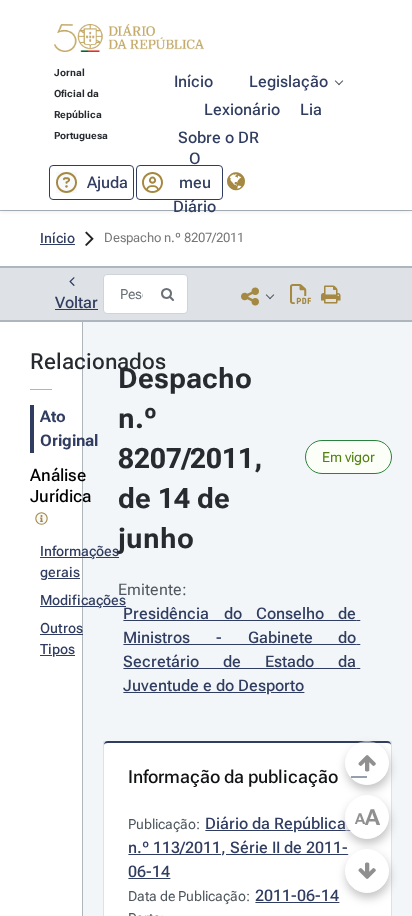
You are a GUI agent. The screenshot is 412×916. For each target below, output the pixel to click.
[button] (129, 41)
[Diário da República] (129, 42)
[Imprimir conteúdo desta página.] (331, 296)
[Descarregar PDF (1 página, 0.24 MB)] (300, 296)
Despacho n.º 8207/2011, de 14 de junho (194, 458)
